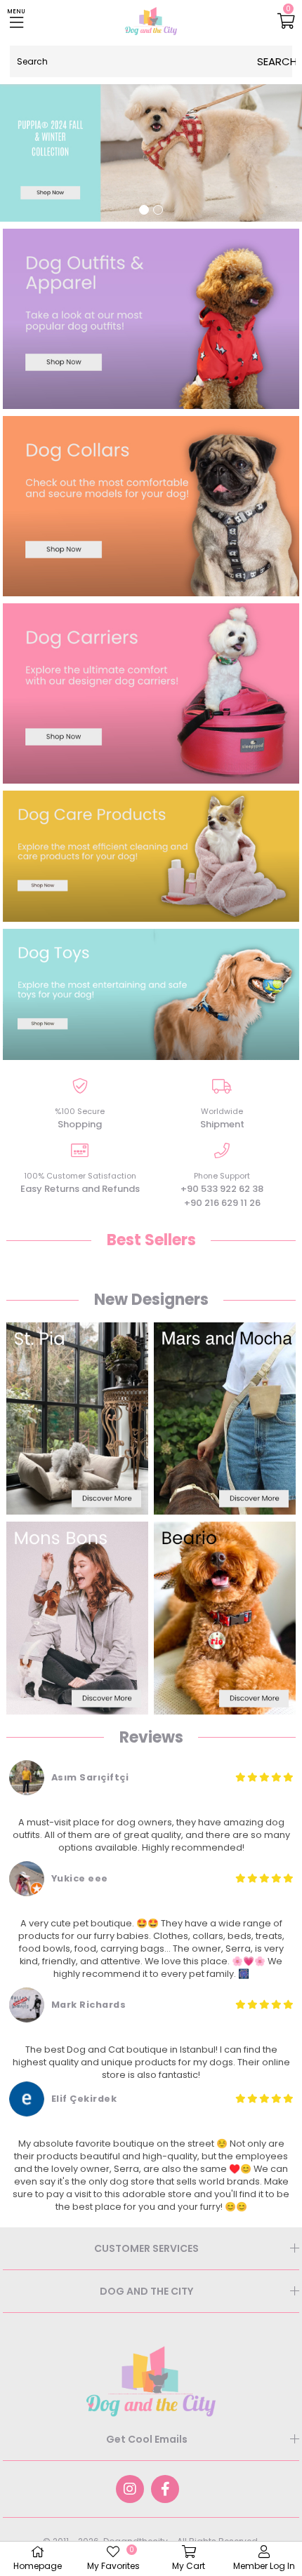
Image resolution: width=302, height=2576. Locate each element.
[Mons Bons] (77, 1618)
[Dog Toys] (151, 994)
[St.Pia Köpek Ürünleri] (77, 1418)
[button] (144, 210)
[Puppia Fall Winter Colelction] (151, 151)
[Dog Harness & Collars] (151, 506)
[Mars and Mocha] (225, 1418)
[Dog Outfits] (151, 319)
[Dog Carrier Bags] (151, 693)
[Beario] (225, 1618)
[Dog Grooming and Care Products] (151, 856)
